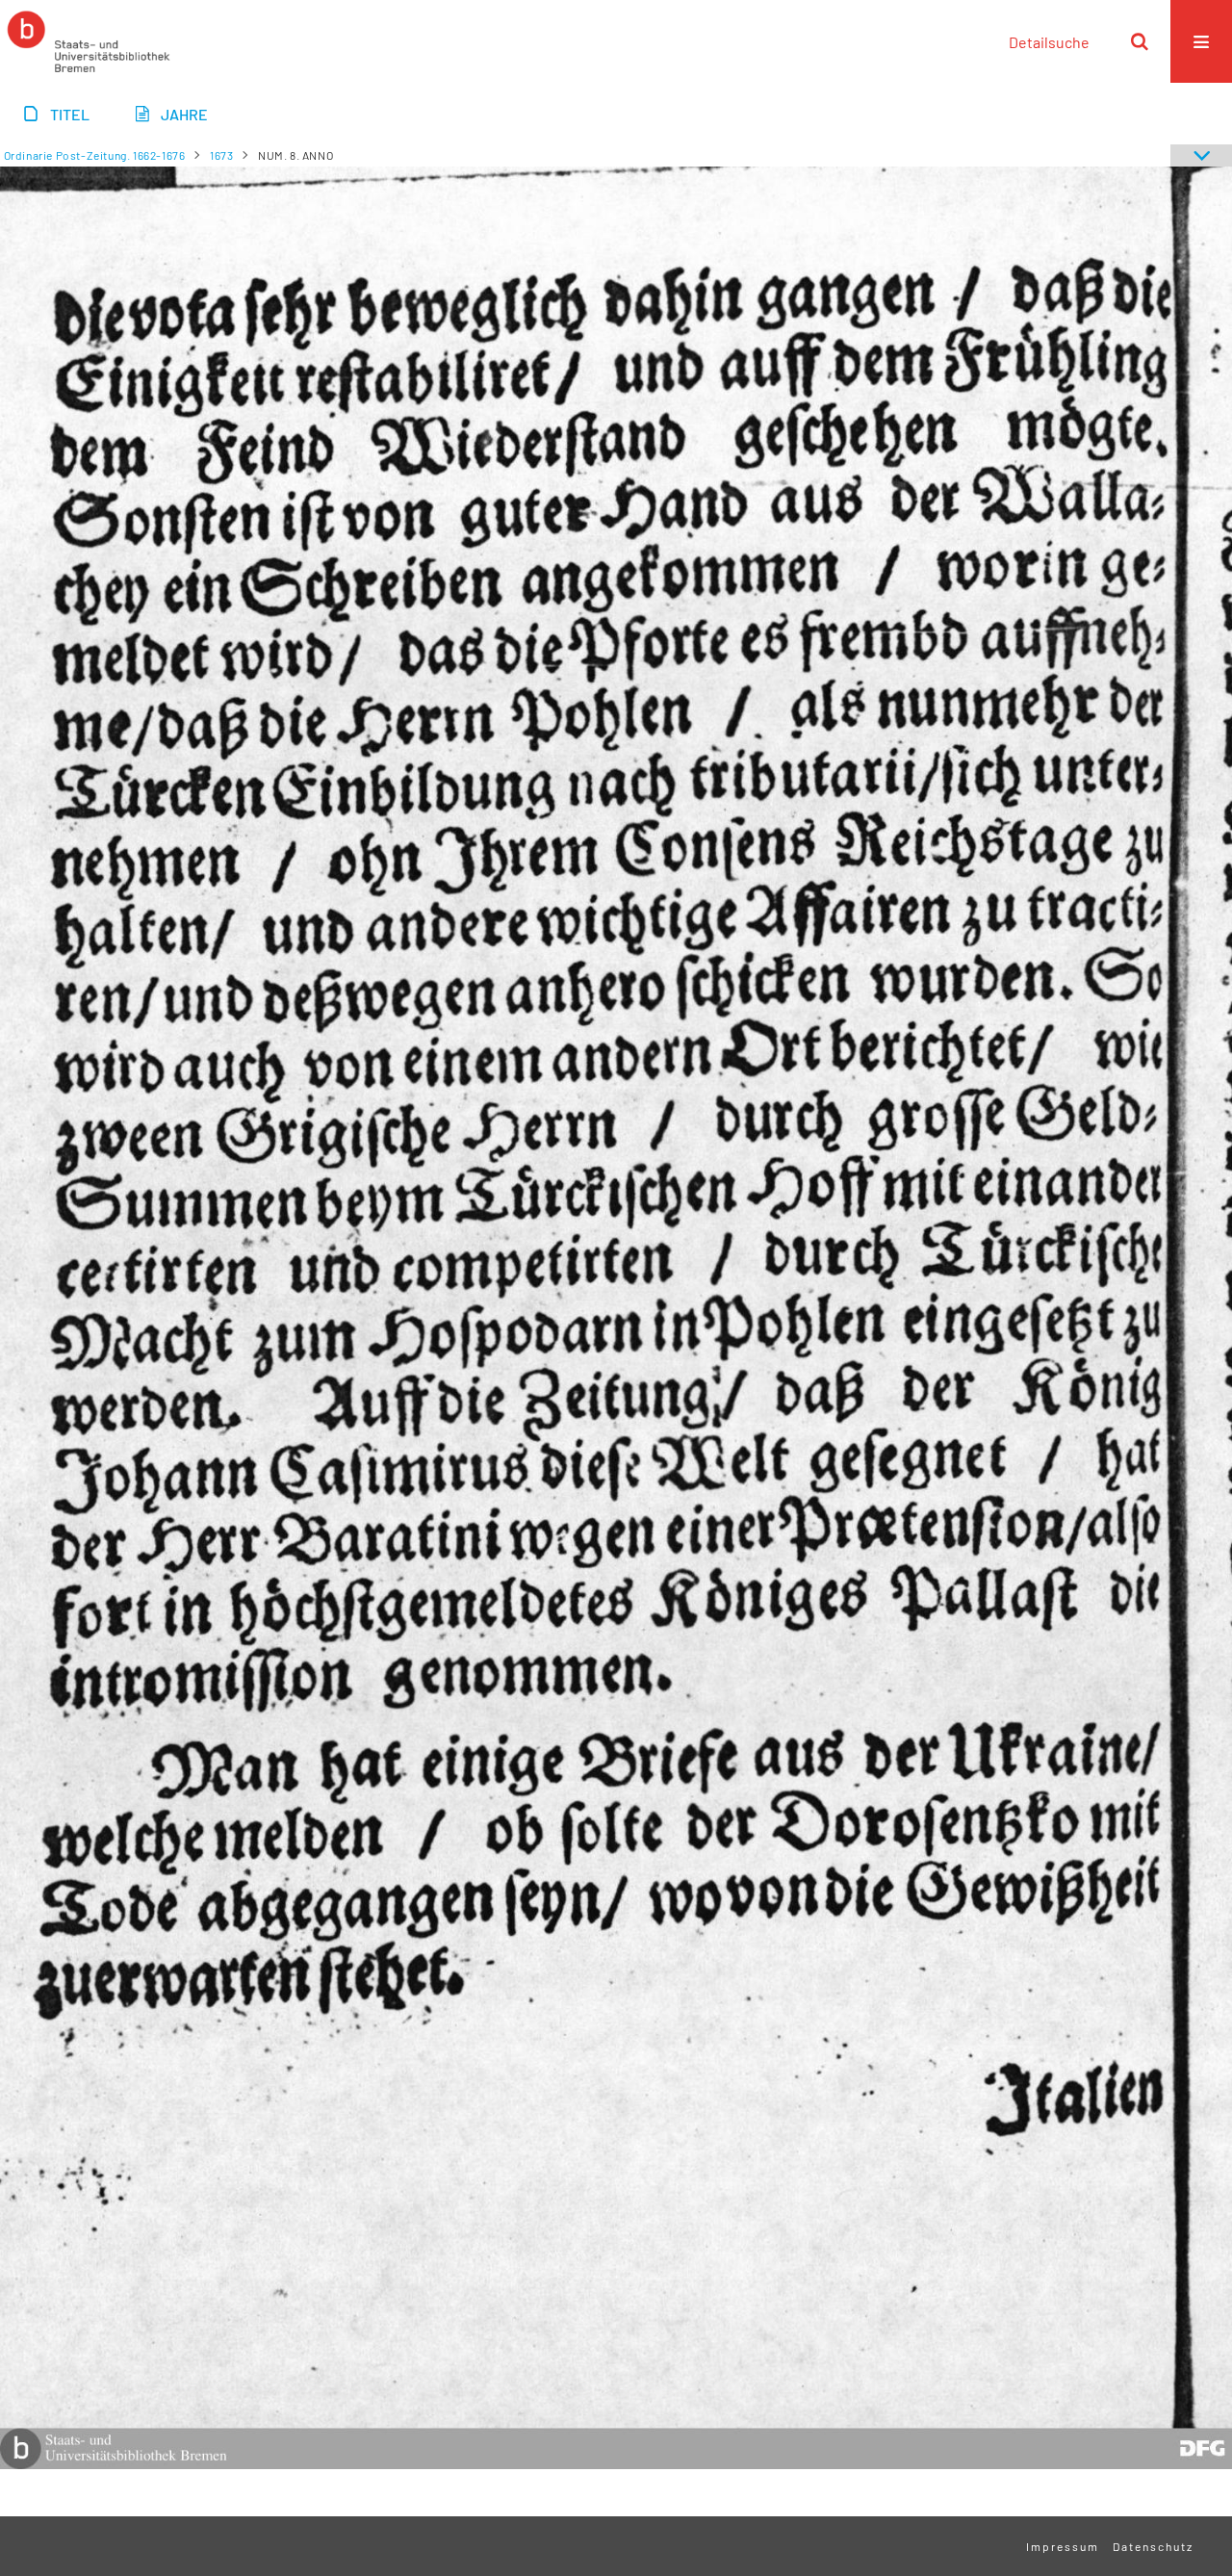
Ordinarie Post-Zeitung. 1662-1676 (95, 155)
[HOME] (89, 41)
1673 (221, 155)
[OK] (1140, 41)
